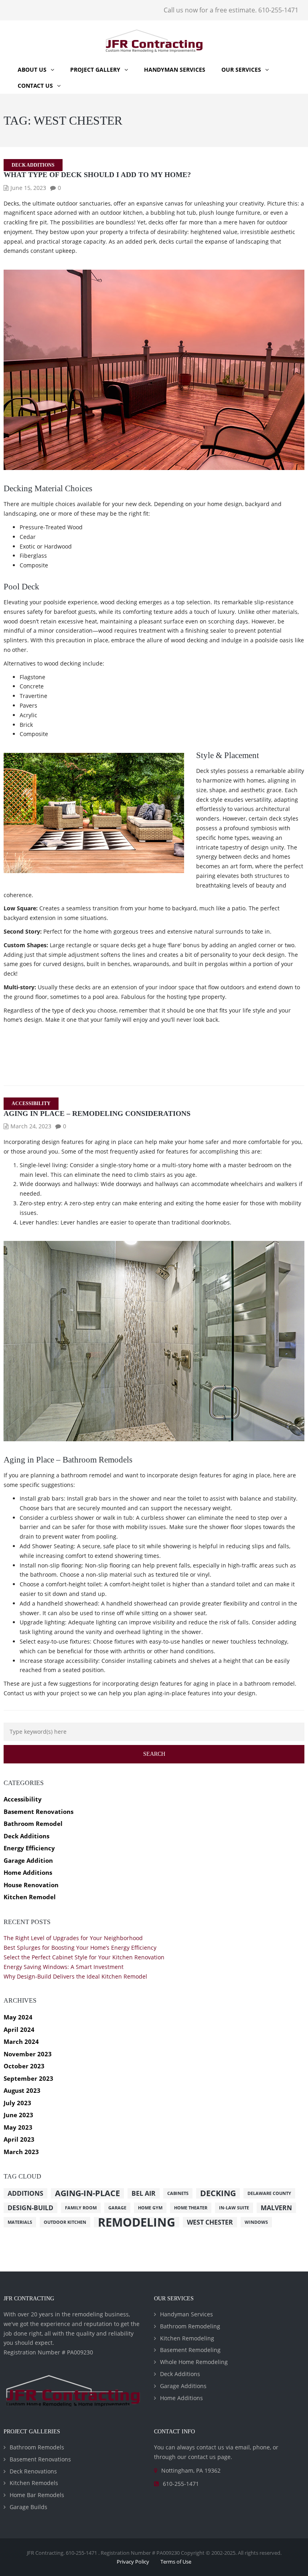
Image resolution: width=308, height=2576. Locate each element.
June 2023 (18, 2115)
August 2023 (22, 2090)
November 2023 (28, 2054)
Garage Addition (28, 1860)
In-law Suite (234, 2208)
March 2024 (21, 2041)
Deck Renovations (33, 2471)
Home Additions (28, 1872)
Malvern (276, 2208)
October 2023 (24, 2066)
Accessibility (31, 1103)
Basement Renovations (38, 1811)
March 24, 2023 (31, 1126)
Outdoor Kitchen (65, 2222)
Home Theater (191, 2208)
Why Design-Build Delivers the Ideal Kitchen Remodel (75, 1976)
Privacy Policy (133, 2562)
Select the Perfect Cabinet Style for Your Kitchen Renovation (84, 1957)
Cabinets (178, 2193)
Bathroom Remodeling (190, 2326)
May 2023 (18, 2127)
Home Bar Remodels (37, 2495)
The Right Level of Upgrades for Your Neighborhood (73, 1938)
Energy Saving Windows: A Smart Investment (64, 1967)
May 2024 (18, 2017)
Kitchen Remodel (30, 1897)
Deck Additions (33, 165)
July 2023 (17, 2103)
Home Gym (150, 2208)
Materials (20, 2222)
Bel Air (144, 2193)
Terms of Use (176, 2562)
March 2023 (21, 2152)
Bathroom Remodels (37, 2447)
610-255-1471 (181, 2484)
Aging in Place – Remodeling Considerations (97, 1114)
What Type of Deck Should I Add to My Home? (97, 175)
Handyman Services (186, 2314)
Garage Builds (28, 2507)
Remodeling (137, 2222)
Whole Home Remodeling (194, 2362)
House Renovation (31, 1885)
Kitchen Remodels (34, 2483)
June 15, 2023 (28, 188)
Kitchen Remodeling (187, 2338)
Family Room (81, 2208)
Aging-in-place (87, 2193)
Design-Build (30, 2208)
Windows (256, 2222)
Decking (218, 2193)
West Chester (210, 2222)
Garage (117, 2208)
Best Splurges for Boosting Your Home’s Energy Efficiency (80, 1948)
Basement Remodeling (190, 2350)
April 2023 (19, 2139)
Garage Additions (183, 2386)
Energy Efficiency (29, 1848)
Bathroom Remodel (33, 1824)
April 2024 (19, 2029)
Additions (25, 2193)
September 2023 (28, 2078)
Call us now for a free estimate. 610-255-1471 (231, 10)
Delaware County (269, 2193)
